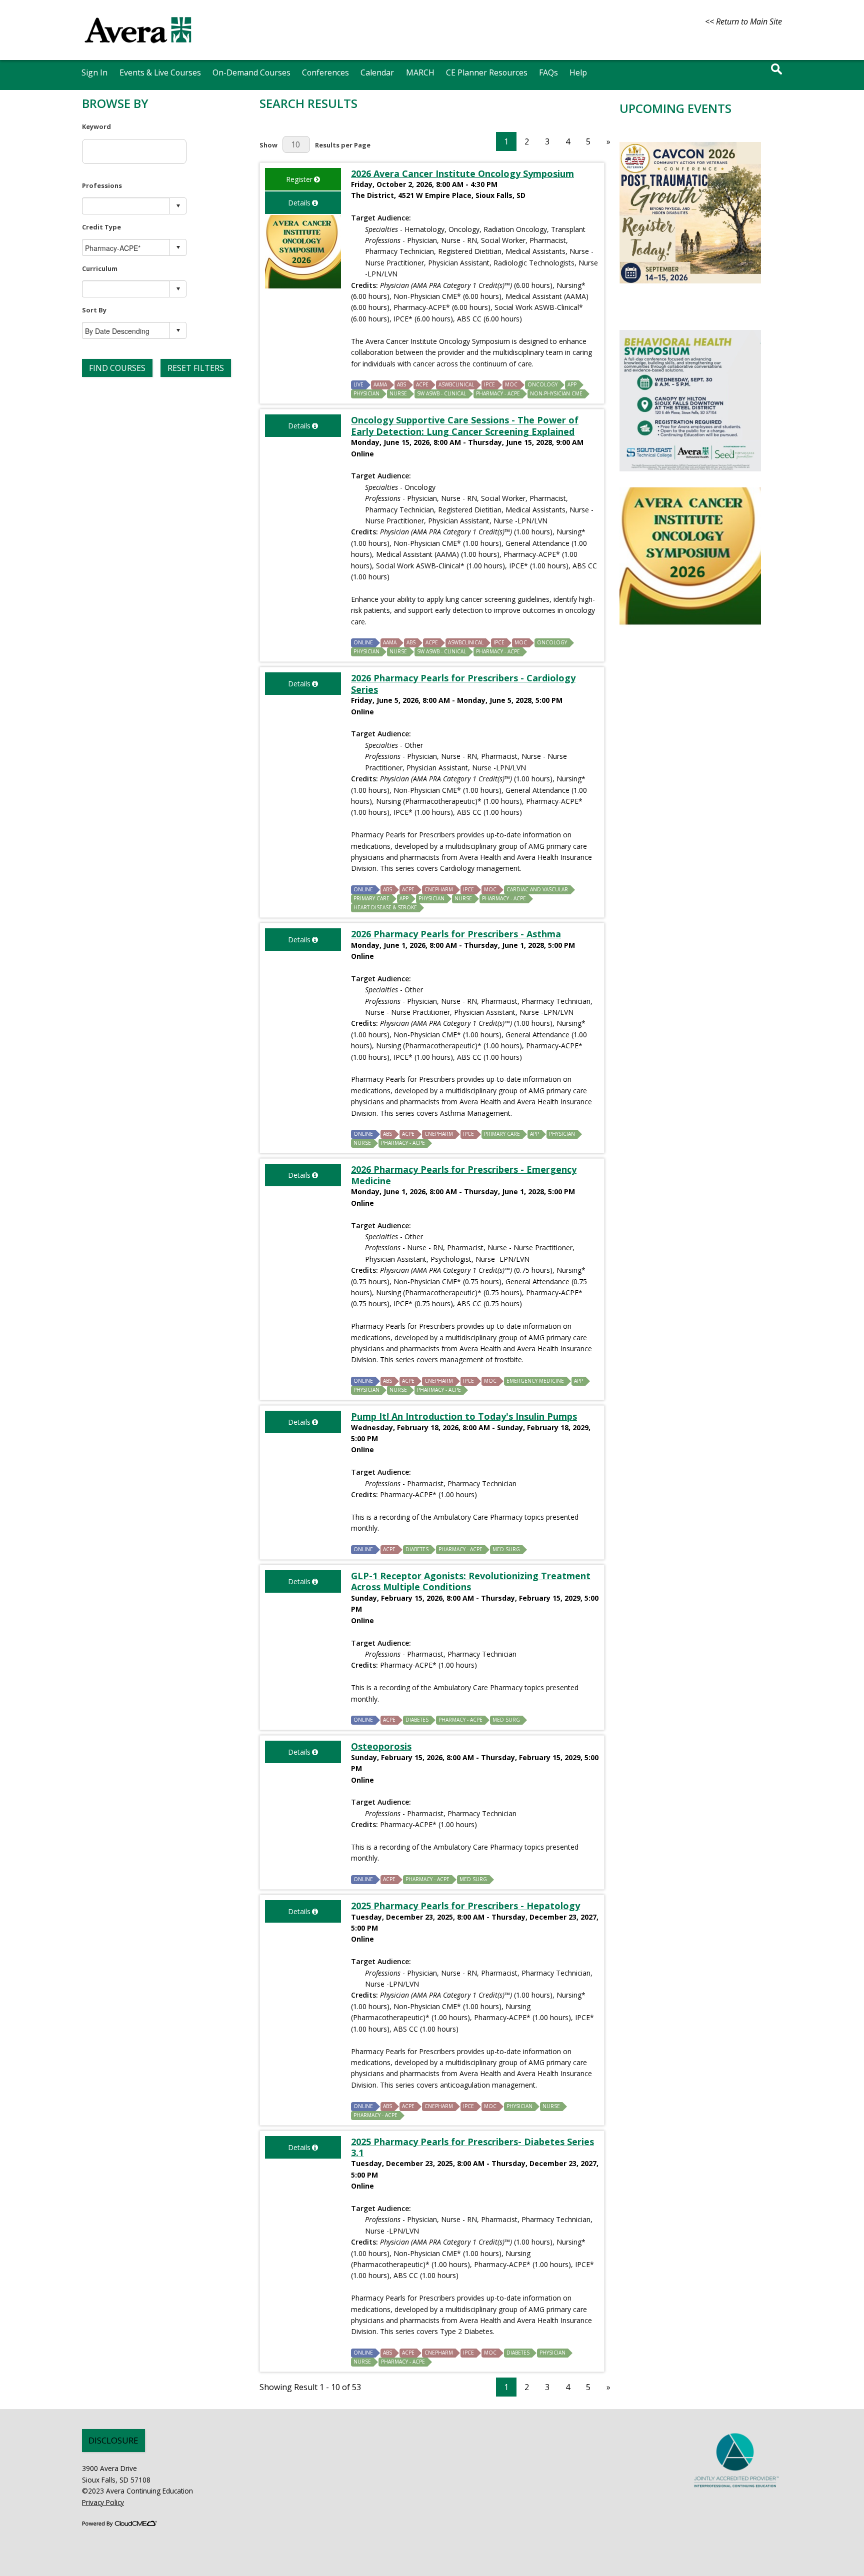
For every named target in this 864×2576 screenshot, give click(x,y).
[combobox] (126, 206)
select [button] (178, 206)
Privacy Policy (103, 2502)
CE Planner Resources (487, 72)
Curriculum (100, 268)
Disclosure (113, 2440)
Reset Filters (196, 368)
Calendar (377, 72)
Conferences (325, 72)
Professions (102, 185)
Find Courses (117, 368)
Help (578, 72)
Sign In (94, 72)
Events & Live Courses (160, 72)
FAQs (548, 72)
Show (268, 145)
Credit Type (101, 227)
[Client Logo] (138, 47)
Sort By (94, 310)
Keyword (96, 126)
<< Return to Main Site (743, 21)
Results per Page (343, 145)
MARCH (420, 72)
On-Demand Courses (251, 72)
